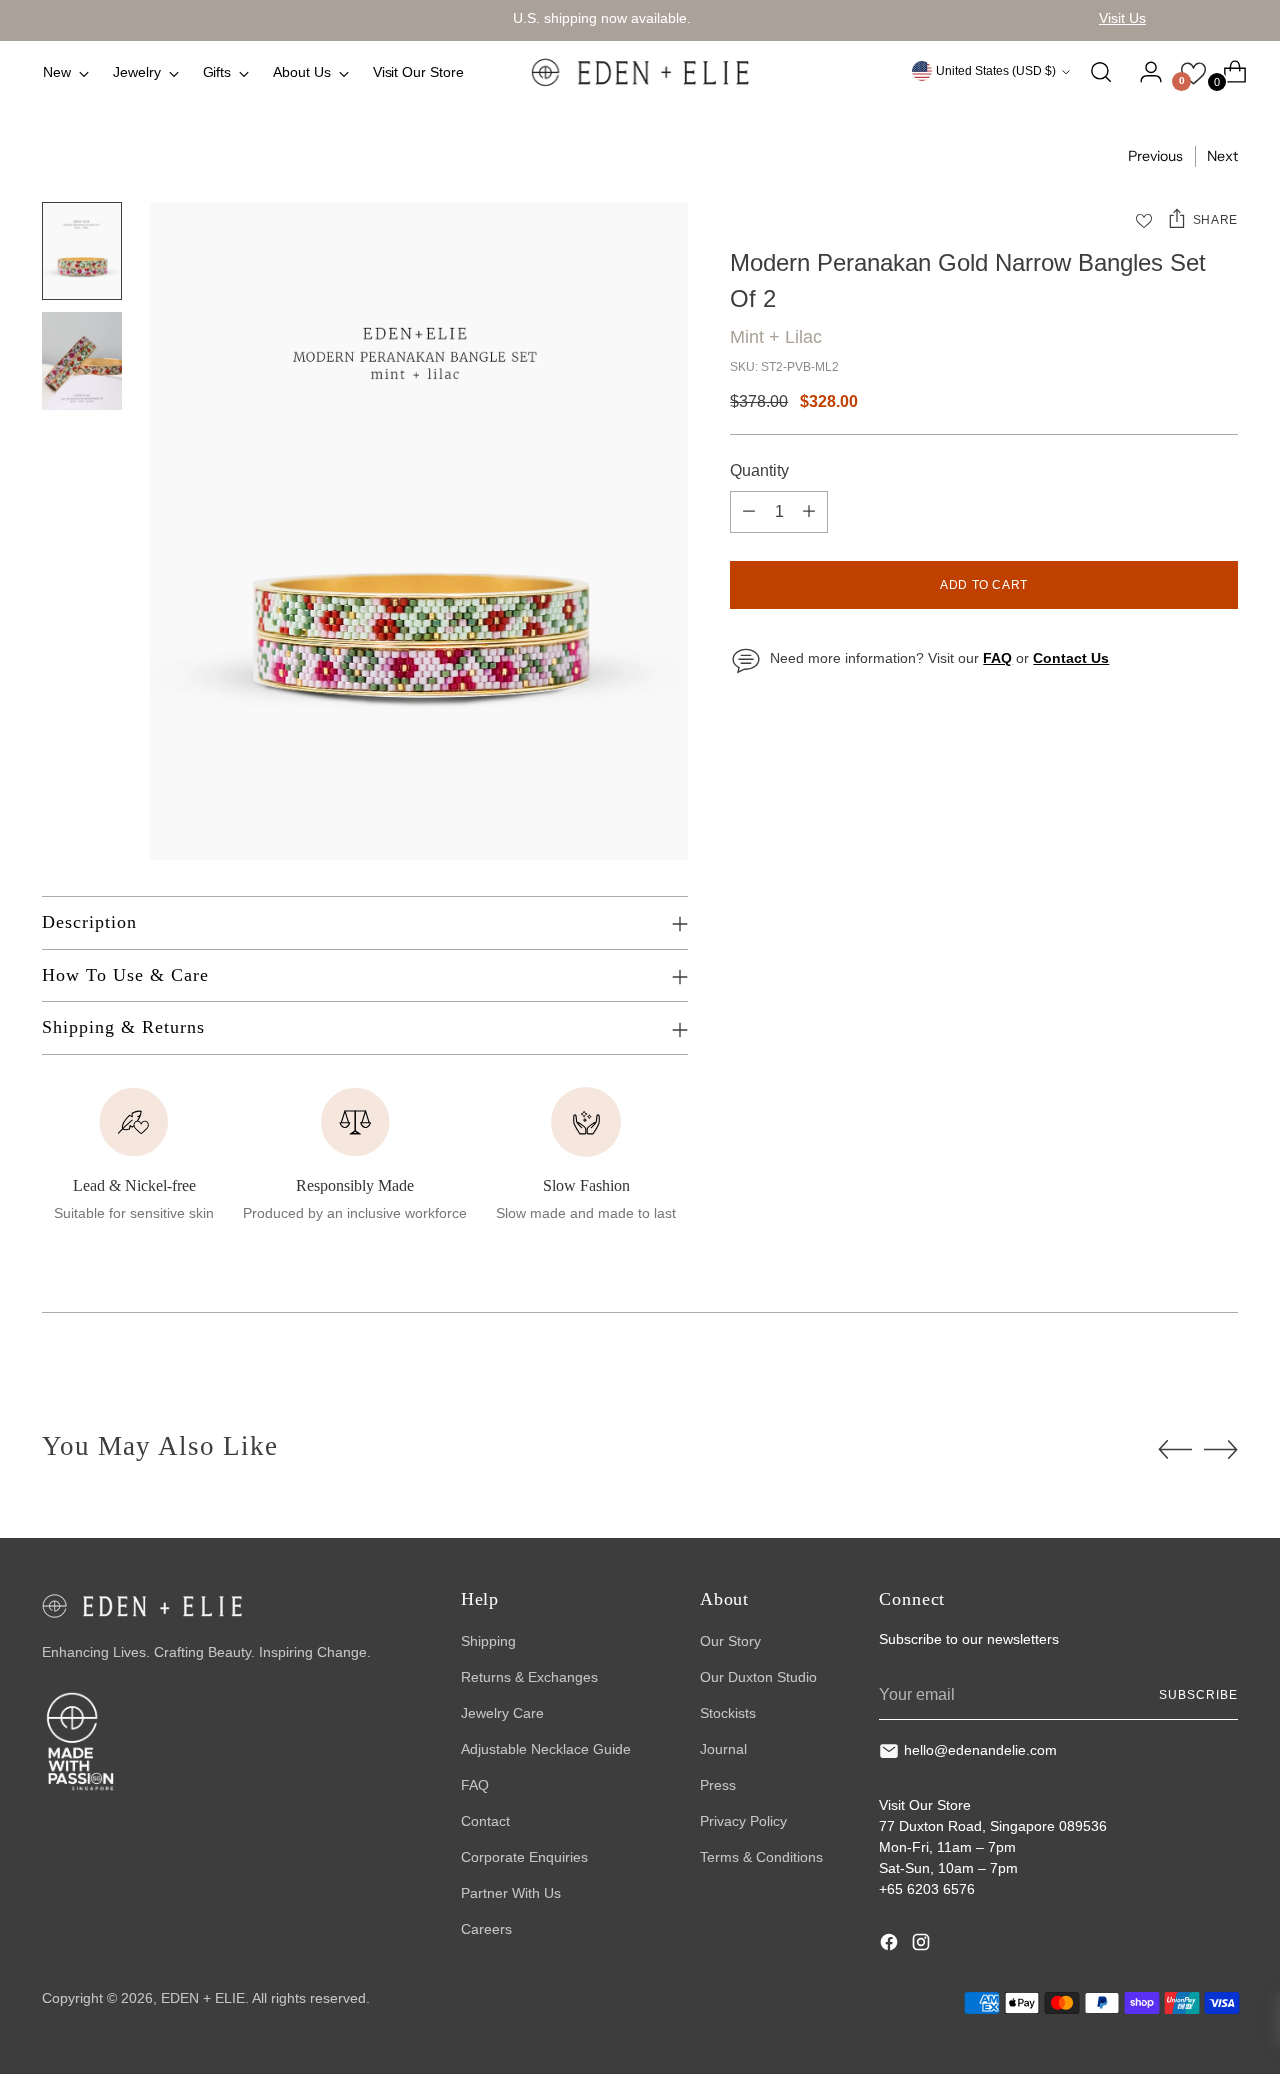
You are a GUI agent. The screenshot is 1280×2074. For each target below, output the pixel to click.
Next (1222, 156)
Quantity (759, 470)
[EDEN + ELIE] (640, 72)
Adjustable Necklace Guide (546, 1749)
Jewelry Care (502, 1713)
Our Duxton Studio (758, 1677)
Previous (1155, 156)
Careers (486, 1929)
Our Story (730, 1641)
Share (1215, 220)
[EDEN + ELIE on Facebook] (891, 1945)
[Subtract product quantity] (749, 512)
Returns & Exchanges (529, 1677)
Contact (485, 1821)
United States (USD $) (996, 71)
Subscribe (1198, 1695)
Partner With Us (511, 1893)
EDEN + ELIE (203, 1998)
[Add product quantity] (809, 512)
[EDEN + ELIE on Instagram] (923, 1945)
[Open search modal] (1101, 72)
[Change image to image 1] (82, 251)
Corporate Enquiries (524, 1857)
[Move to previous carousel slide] (1175, 1450)
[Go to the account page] (1143, 72)
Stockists (728, 1713)
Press (718, 1785)
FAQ (475, 1785)
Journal (723, 1749)
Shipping (488, 1641)
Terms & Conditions (761, 1857)
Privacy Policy (743, 1821)
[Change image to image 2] (82, 361)
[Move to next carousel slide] (1221, 1449)
